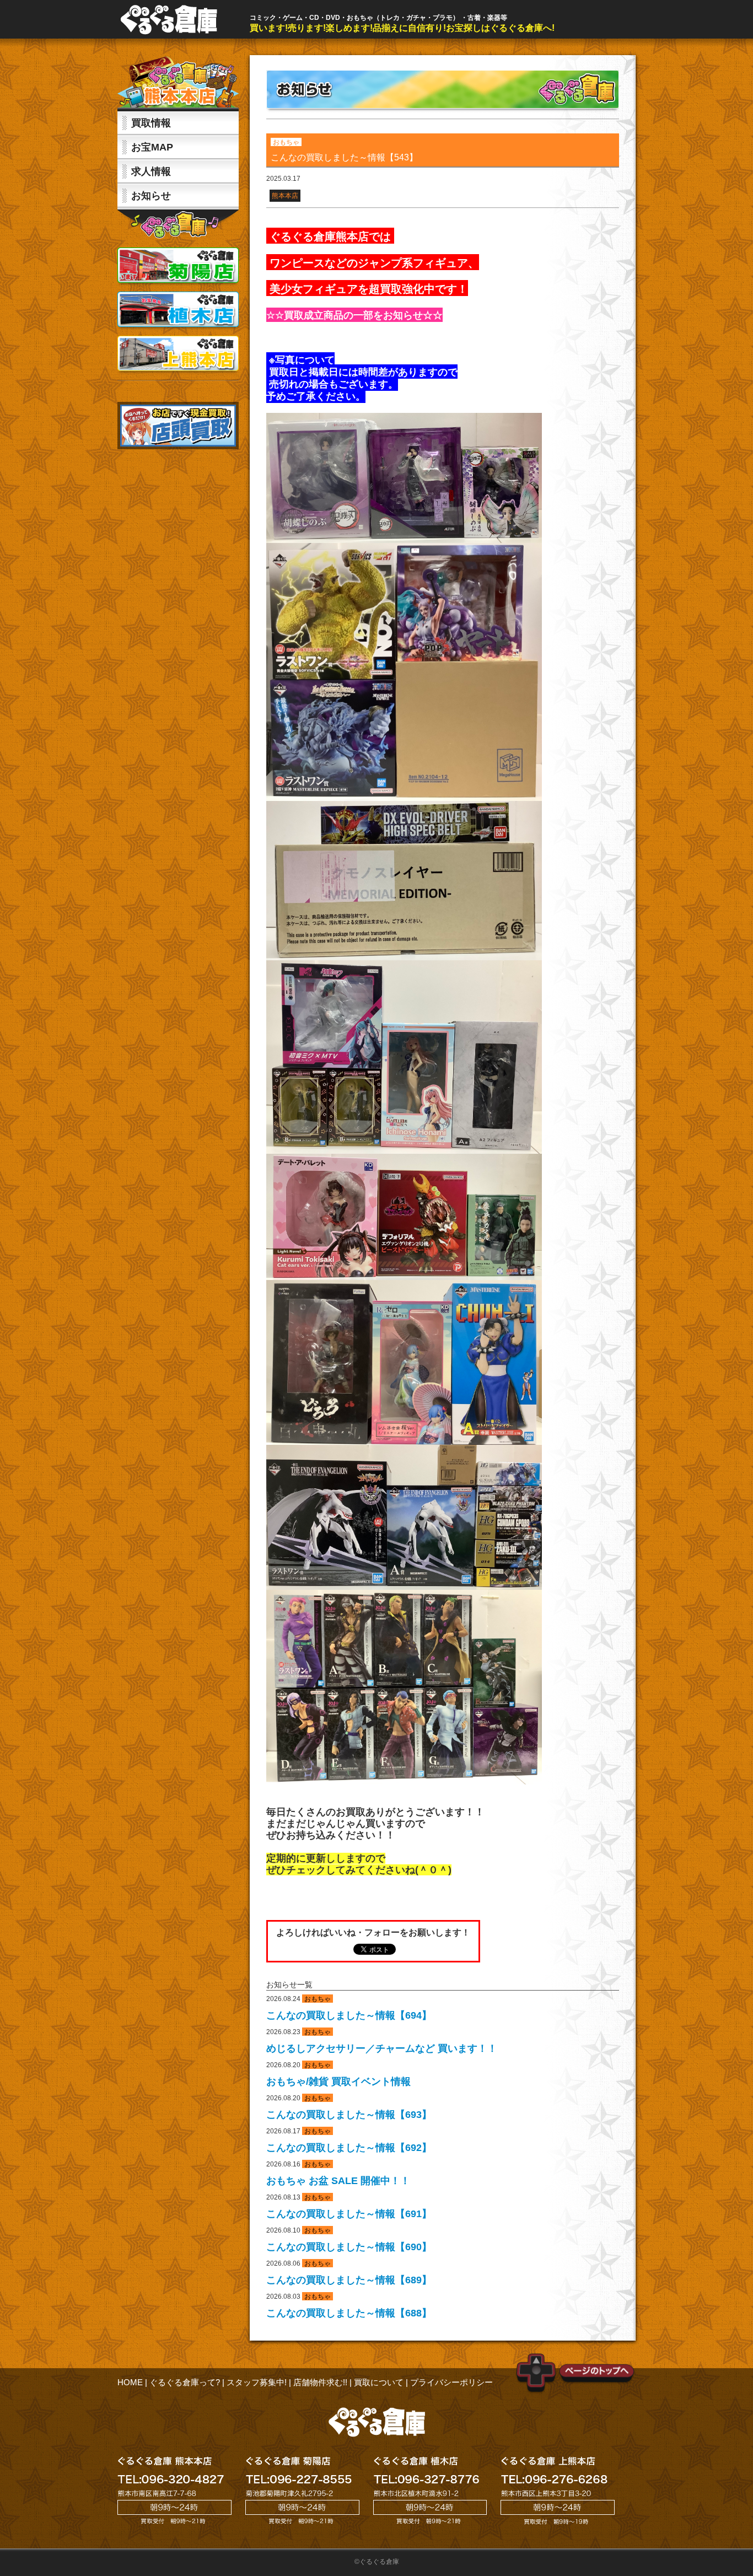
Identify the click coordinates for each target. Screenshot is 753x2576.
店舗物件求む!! (320, 2382)
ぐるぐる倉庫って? (185, 2382)
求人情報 (151, 171)
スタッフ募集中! (257, 2382)
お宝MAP (152, 147)
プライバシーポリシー (451, 2382)
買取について (379, 2382)
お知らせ (151, 196)
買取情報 (151, 123)
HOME (130, 2382)
